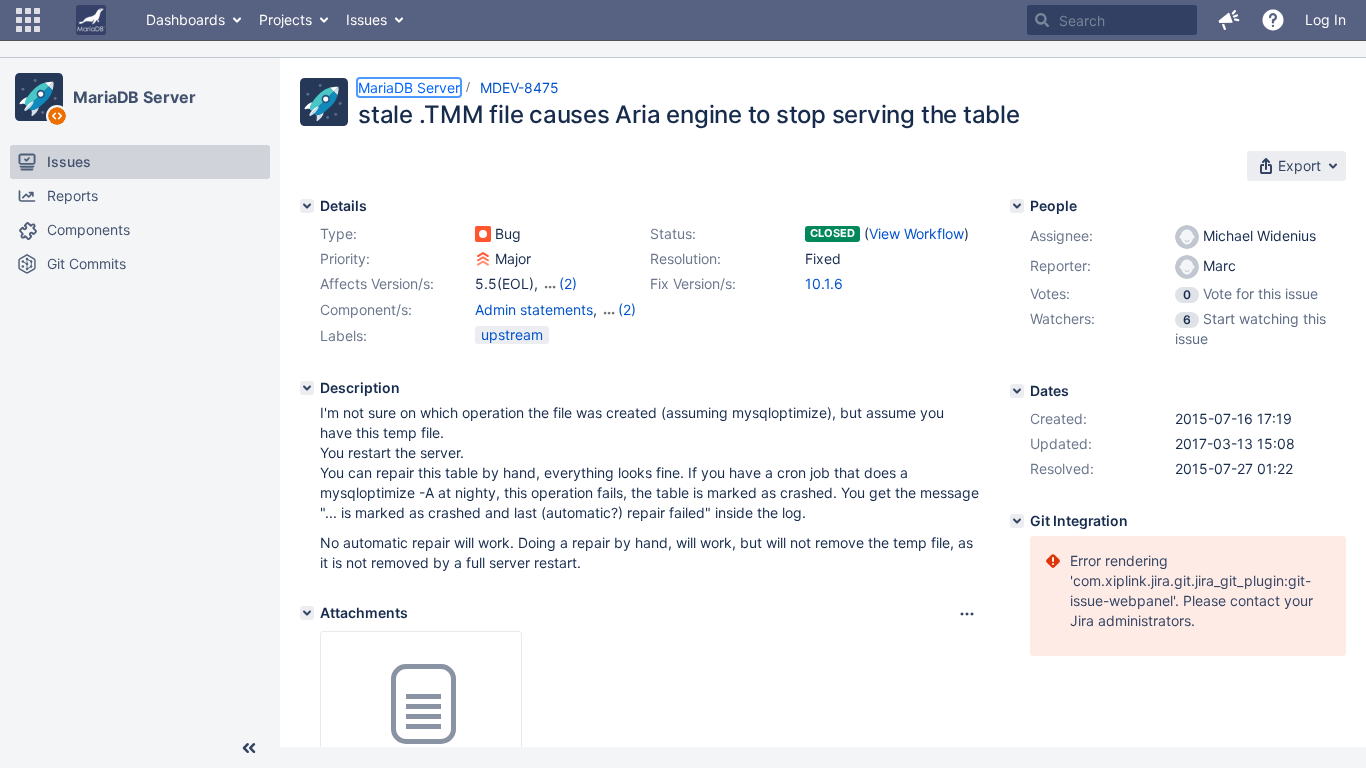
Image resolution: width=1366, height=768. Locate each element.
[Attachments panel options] (967, 614)
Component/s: (366, 309)
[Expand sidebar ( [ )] (249, 748)
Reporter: (1060, 265)
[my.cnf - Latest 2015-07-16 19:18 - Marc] (421, 705)
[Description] (307, 388)
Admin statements (534, 309)
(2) (568, 283)
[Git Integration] (1017, 521)
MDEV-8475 (519, 87)
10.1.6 (824, 283)
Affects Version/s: (377, 283)
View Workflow (916, 233)
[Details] (307, 206)
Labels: (343, 335)
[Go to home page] (91, 20)
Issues (366, 19)
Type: (338, 233)
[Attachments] (307, 613)
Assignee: (1061, 235)
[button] (28, 20)
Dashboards (185, 19)
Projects (285, 19)
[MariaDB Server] (39, 97)
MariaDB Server (134, 97)
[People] (1017, 206)
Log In (1325, 19)
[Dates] (1017, 391)
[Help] (1273, 20)
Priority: (345, 258)
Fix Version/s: (693, 283)
